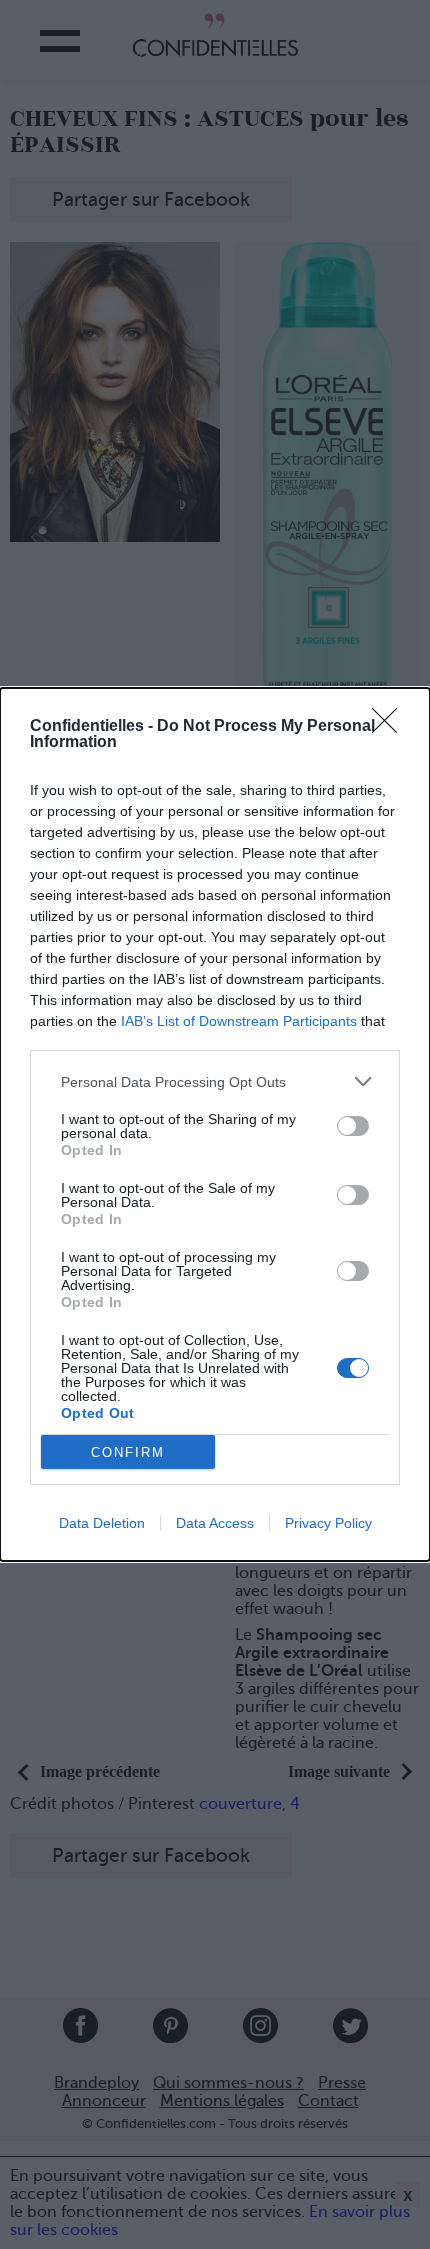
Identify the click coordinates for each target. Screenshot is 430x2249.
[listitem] (215, 1081)
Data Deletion (102, 1523)
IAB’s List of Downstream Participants (239, 1021)
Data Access (215, 1523)
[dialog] (215, 1124)
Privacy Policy (328, 1523)
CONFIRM (128, 1452)
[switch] (353, 1126)
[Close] (391, 727)
